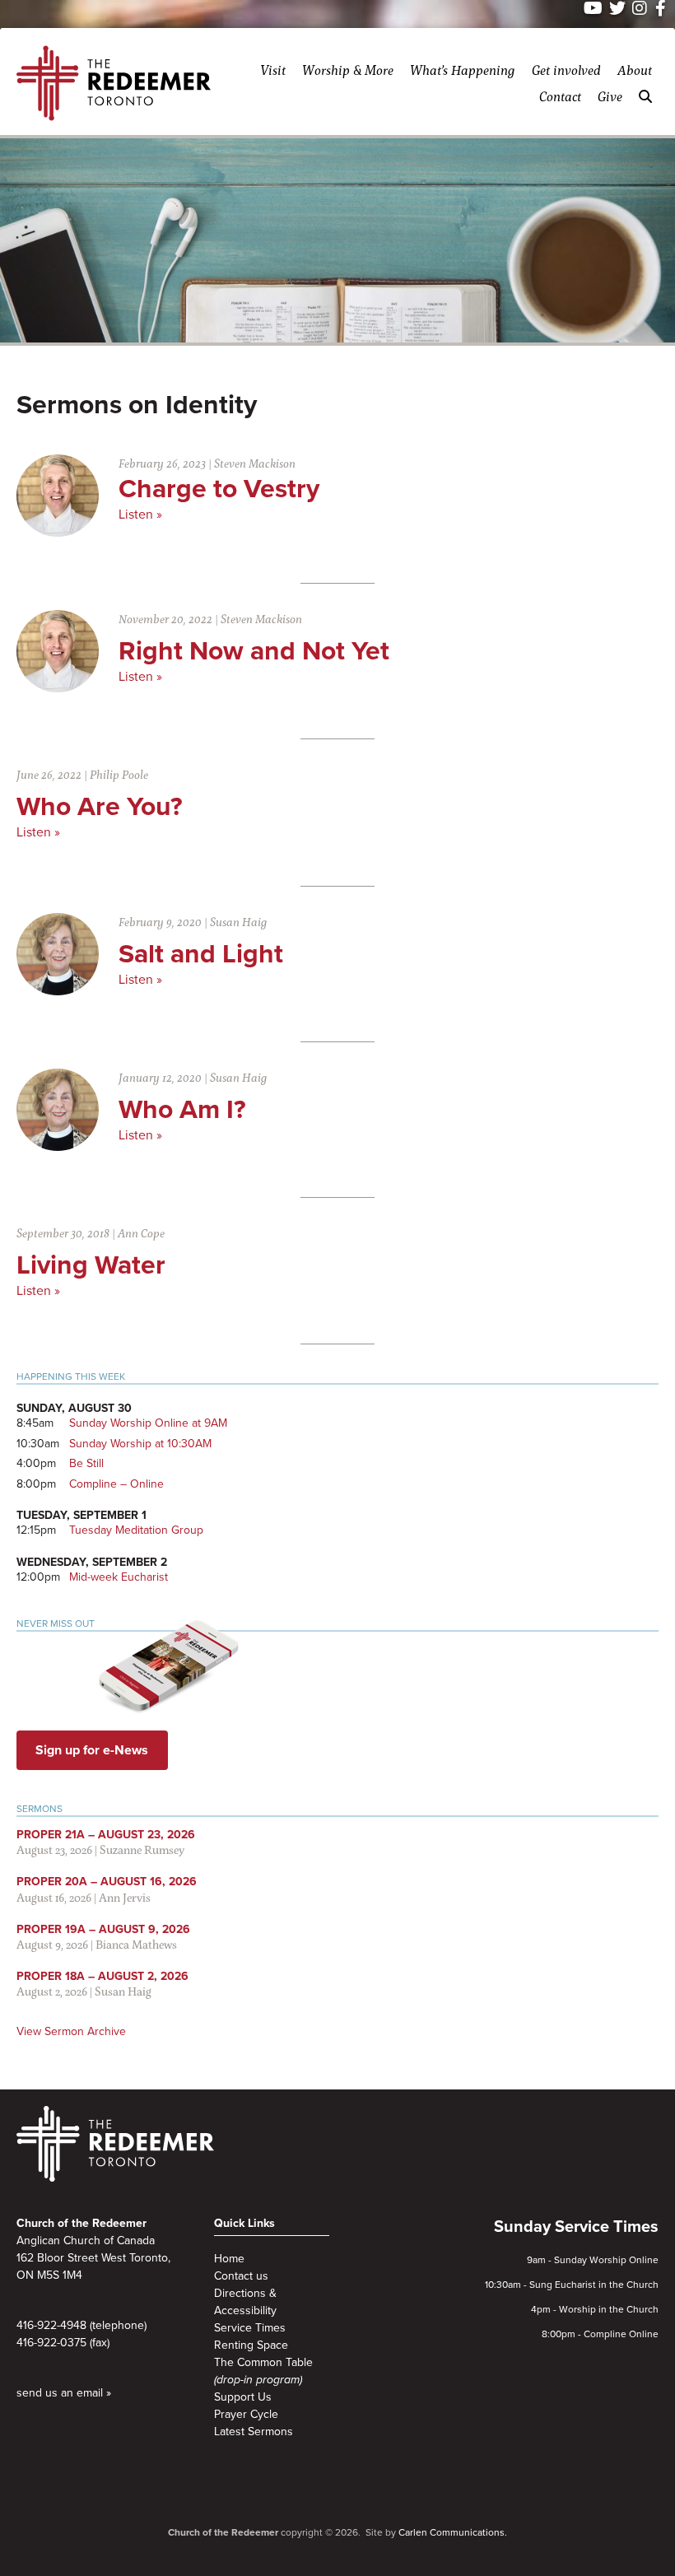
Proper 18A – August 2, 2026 (102, 1976)
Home (229, 2259)
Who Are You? (100, 807)
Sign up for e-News (92, 1750)
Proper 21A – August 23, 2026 (106, 1835)
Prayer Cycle (246, 2414)
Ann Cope (141, 1233)
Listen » (140, 515)
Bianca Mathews (136, 1944)
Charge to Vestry (219, 489)
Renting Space (251, 2345)
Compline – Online (116, 1484)
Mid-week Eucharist (119, 1577)
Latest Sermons (254, 2432)
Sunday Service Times (576, 2227)
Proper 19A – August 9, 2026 (103, 1929)
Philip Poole (119, 774)
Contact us (241, 2276)
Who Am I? (182, 1110)
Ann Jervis (125, 1897)
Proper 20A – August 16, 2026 (107, 1882)
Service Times (250, 2328)
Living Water (91, 1265)
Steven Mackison (255, 463)
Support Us (243, 2397)
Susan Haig (239, 922)
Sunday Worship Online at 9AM (148, 1423)
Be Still (86, 1463)
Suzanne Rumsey (142, 1849)
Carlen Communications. (453, 2532)
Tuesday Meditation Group (136, 1530)
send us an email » (64, 2393)
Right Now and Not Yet (254, 651)
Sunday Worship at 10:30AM (140, 1444)
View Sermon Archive (71, 2031)
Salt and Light (201, 954)
